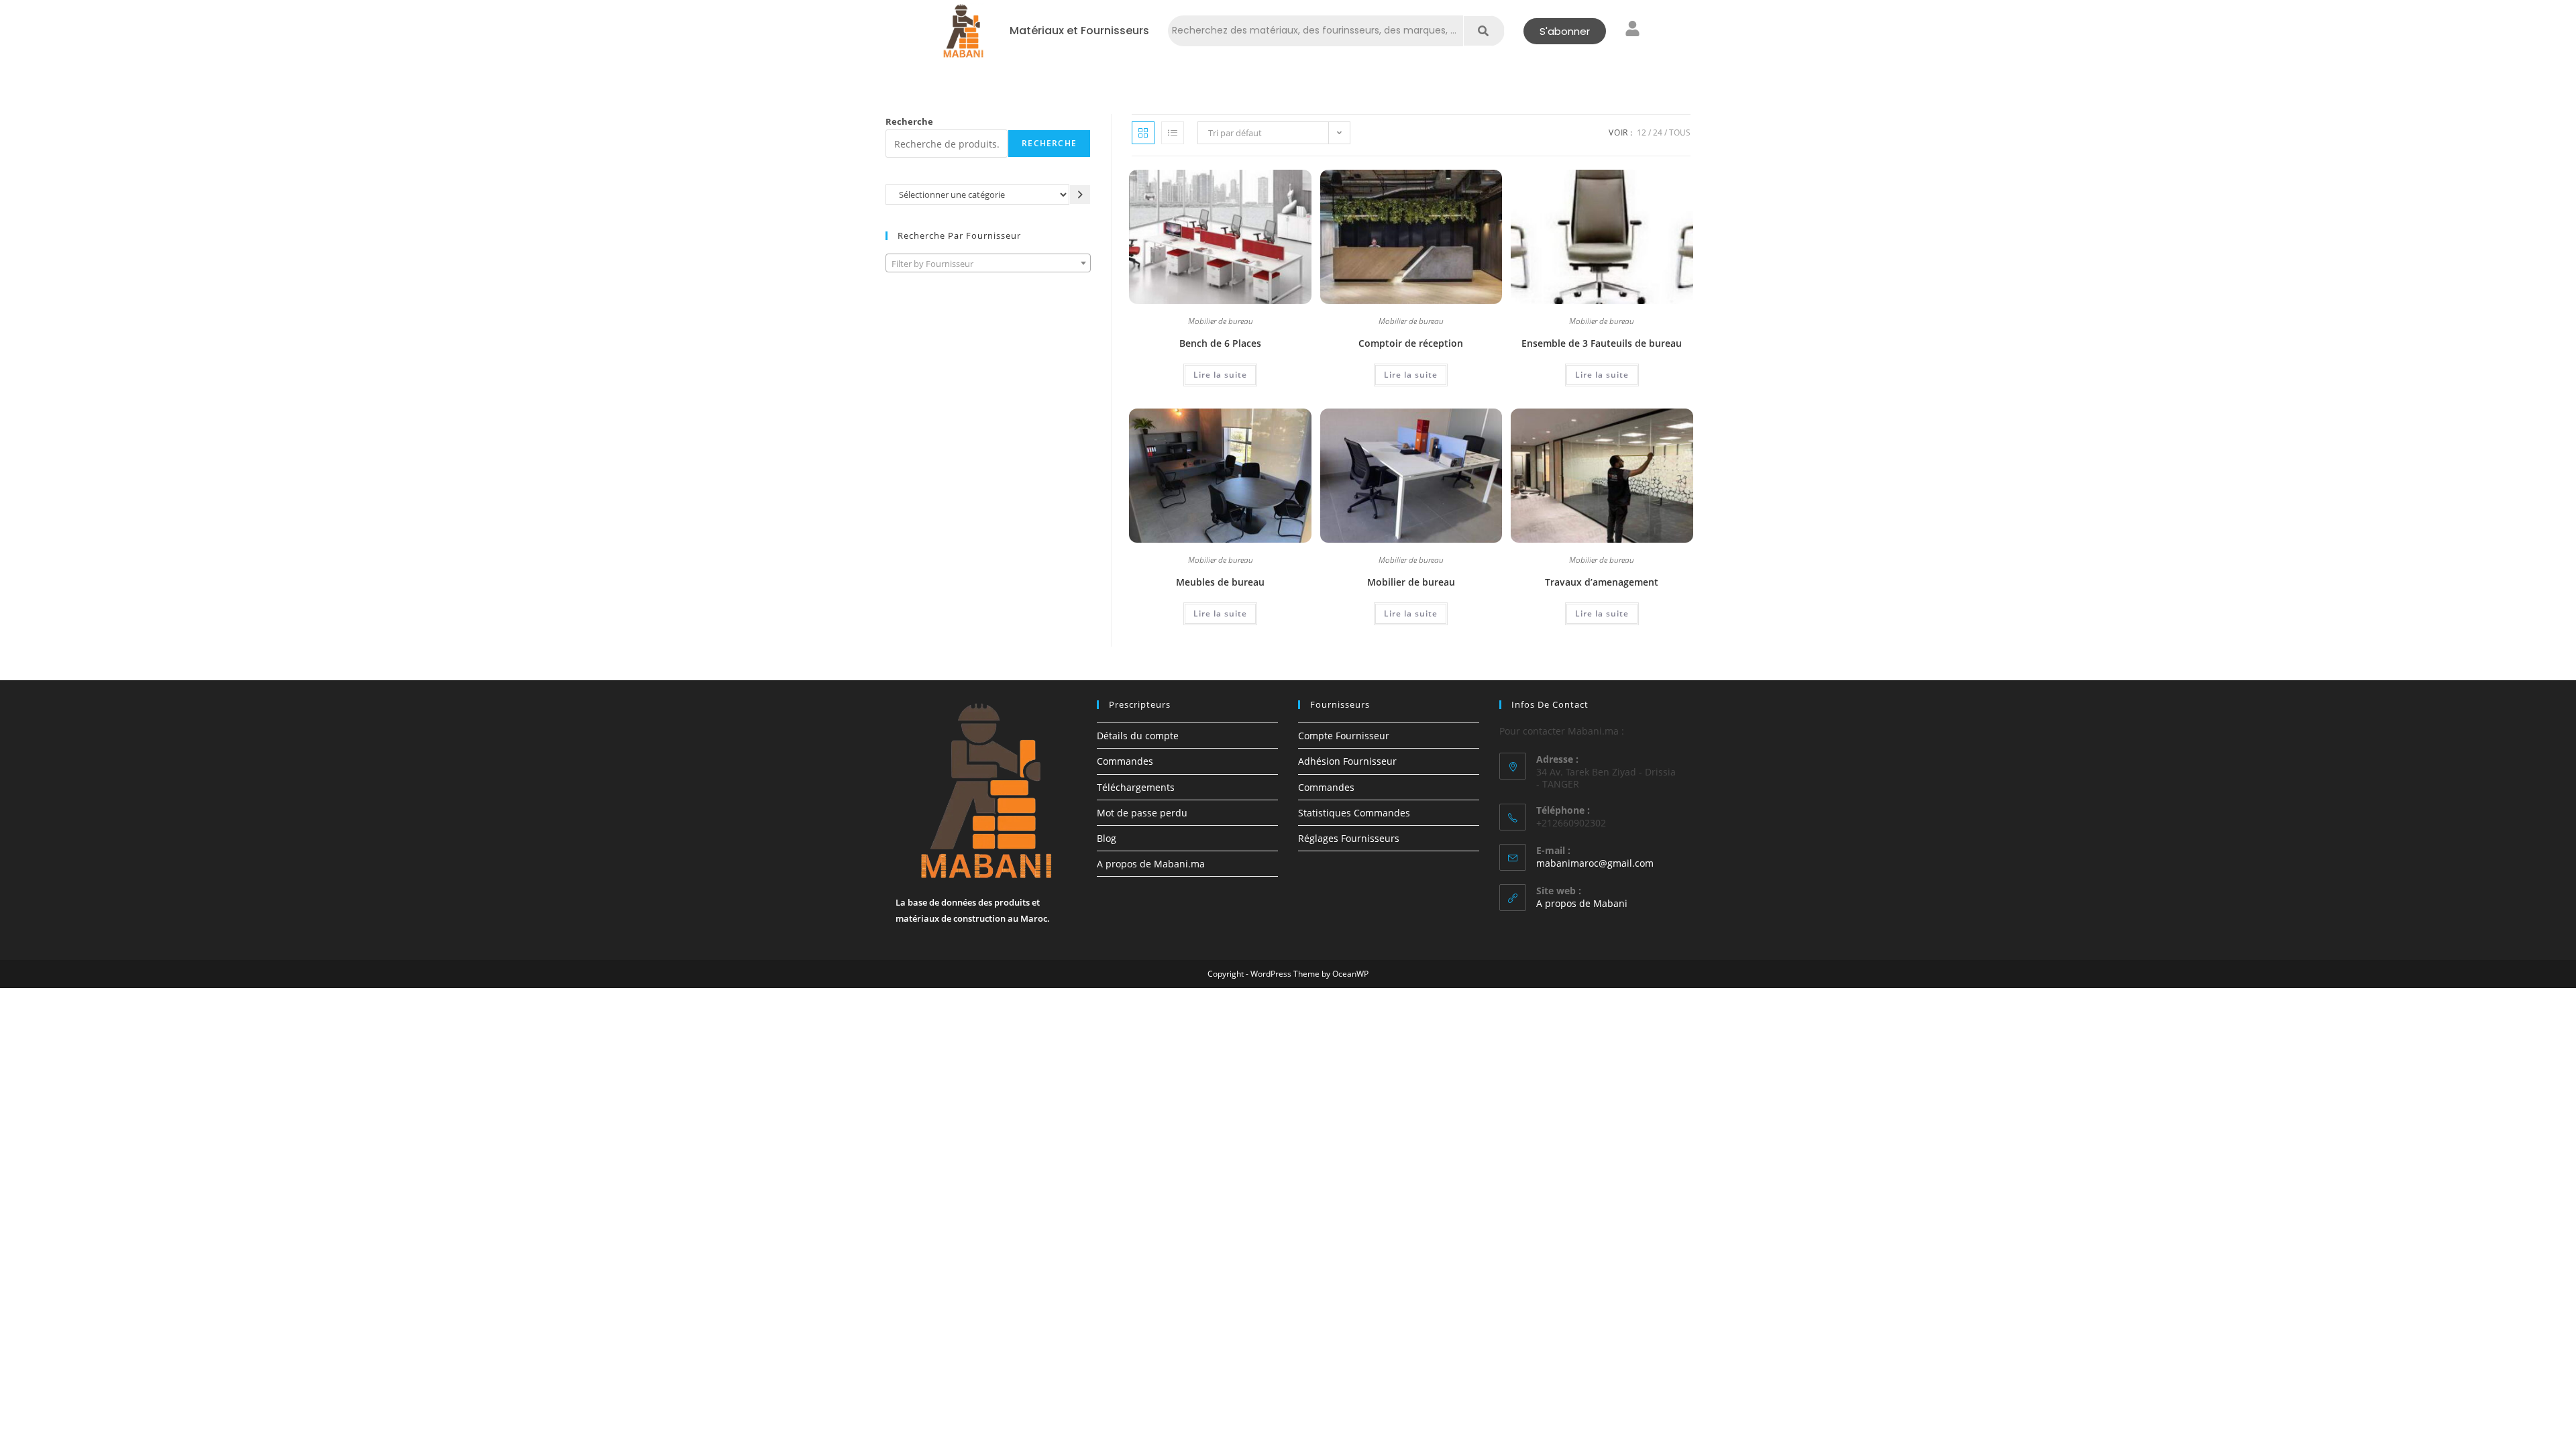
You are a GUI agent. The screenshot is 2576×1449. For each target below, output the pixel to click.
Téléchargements (1136, 787)
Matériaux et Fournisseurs (1079, 31)
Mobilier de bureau (1221, 322)
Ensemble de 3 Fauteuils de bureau (1602, 343)
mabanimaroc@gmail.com (1595, 863)
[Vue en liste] (1173, 133)
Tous (1680, 132)
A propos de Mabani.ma (1151, 864)
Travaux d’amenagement (1602, 582)
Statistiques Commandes (1354, 813)
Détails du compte (1138, 736)
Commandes (1125, 761)
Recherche (909, 121)
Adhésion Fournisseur (1347, 761)
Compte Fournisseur (1344, 736)
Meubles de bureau (1220, 582)
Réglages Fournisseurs (1349, 838)
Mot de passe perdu (1142, 813)
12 (1642, 132)
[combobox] (988, 263)
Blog (1107, 838)
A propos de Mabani (1582, 903)
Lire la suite (1220, 375)
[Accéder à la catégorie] (1080, 194)
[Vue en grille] (1143, 133)
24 (1658, 132)
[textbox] (988, 264)
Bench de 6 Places (1220, 343)
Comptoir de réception (1411, 343)
